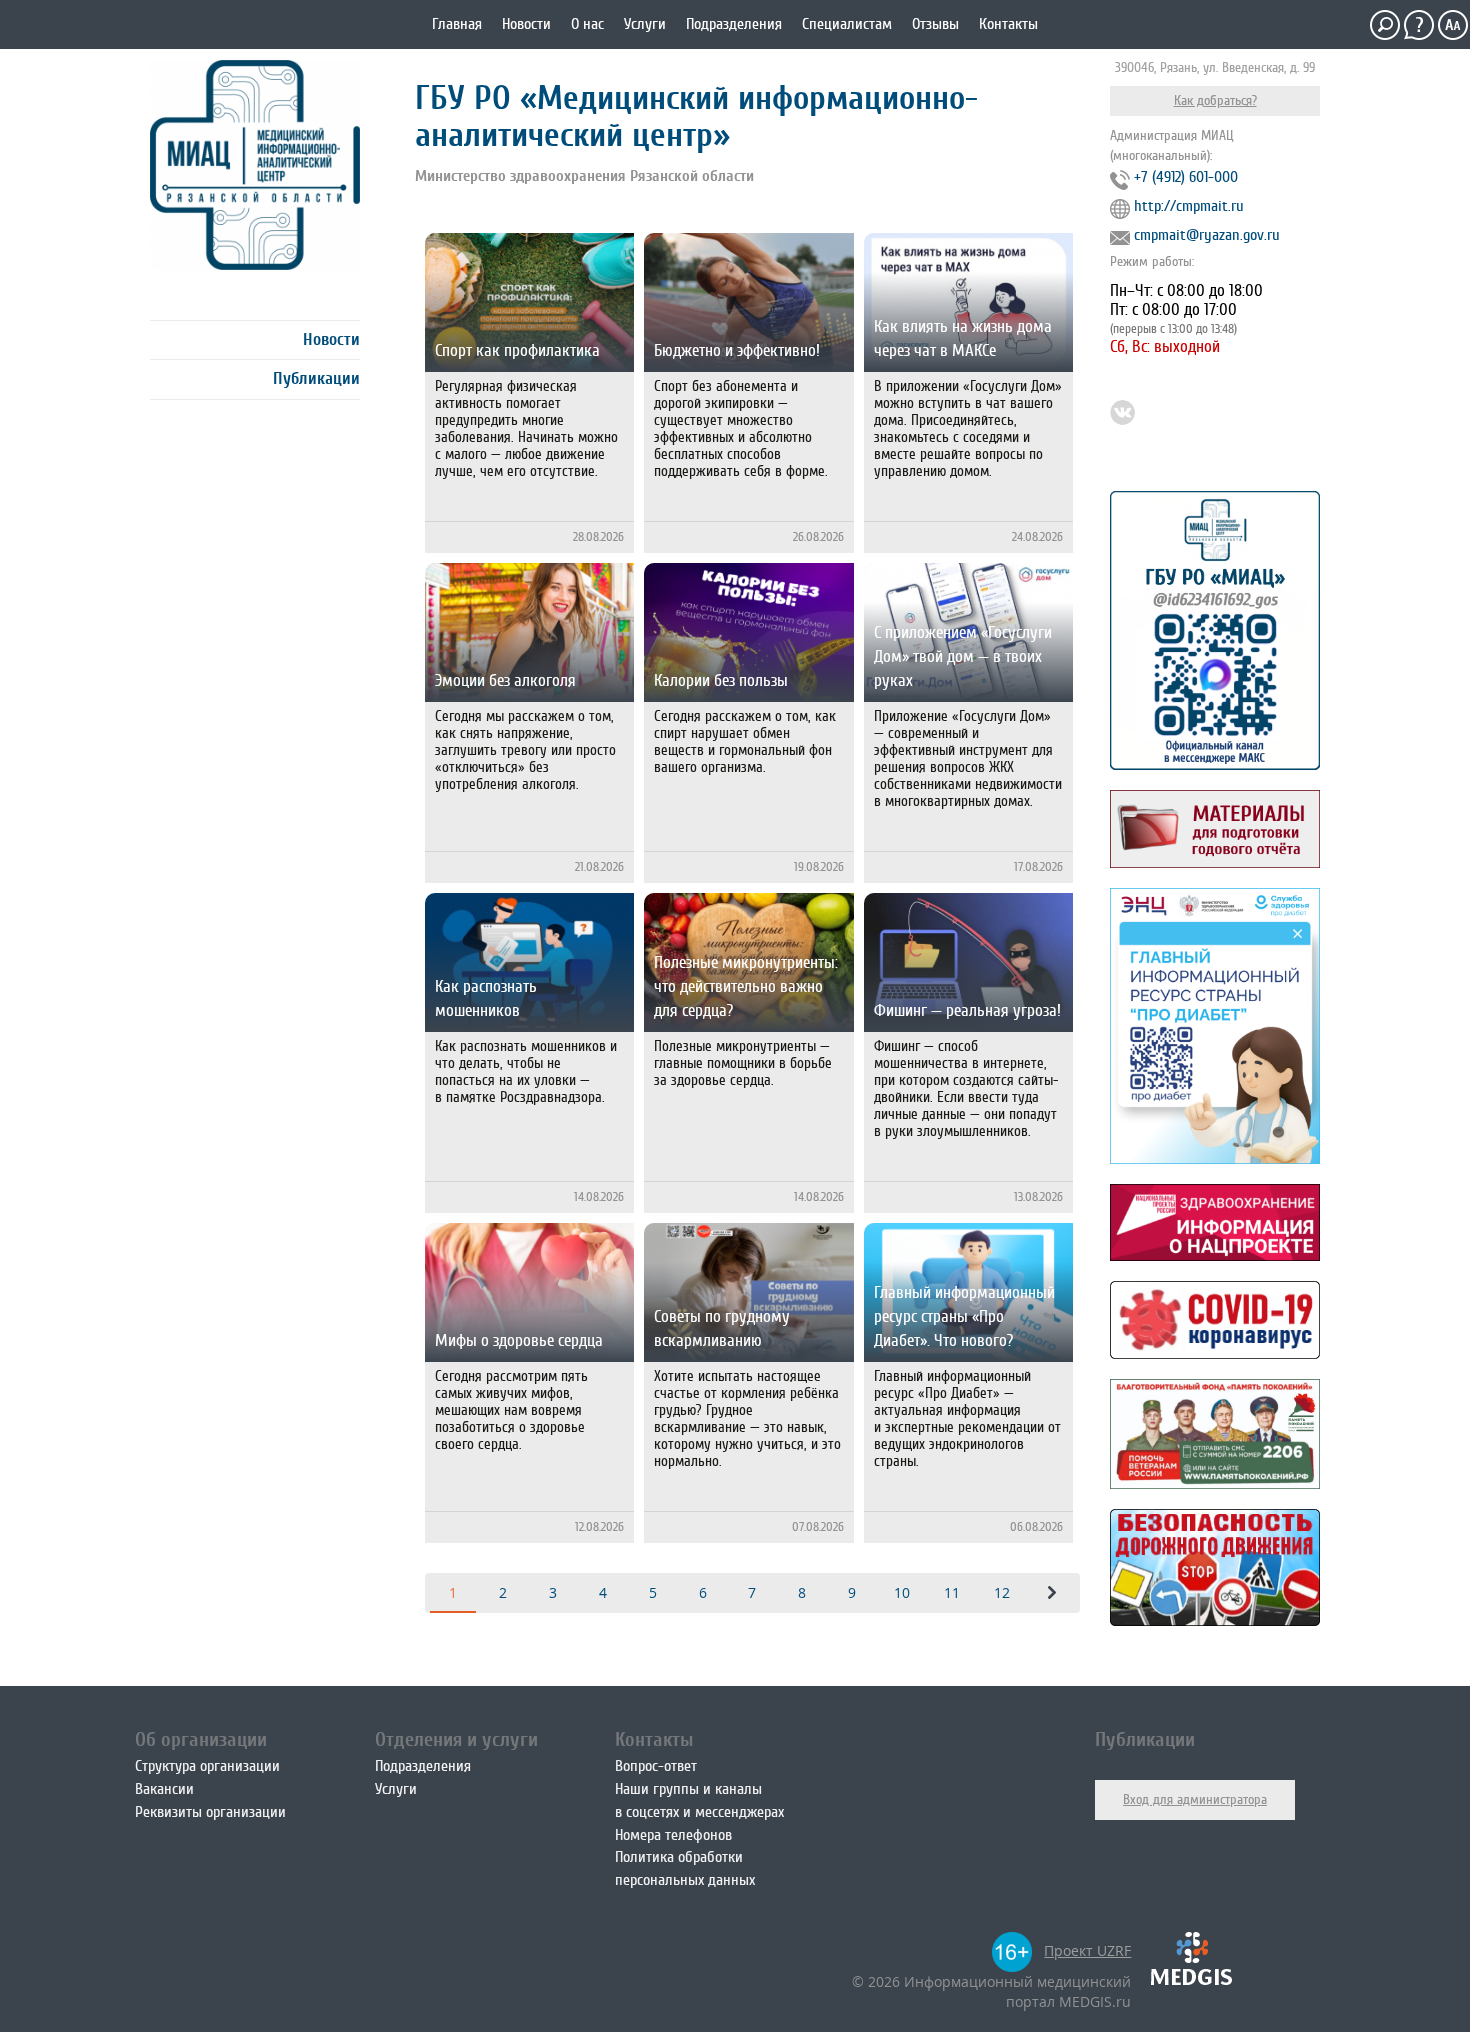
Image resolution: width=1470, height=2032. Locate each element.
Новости (526, 24)
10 (902, 1592)
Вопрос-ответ (656, 1766)
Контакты (1008, 24)
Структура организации (207, 1766)
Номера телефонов (673, 1835)
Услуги (645, 24)
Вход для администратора (1195, 1799)
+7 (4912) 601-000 (1186, 177)
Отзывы (935, 24)
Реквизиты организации (210, 1812)
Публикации (316, 378)
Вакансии (164, 1789)
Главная (457, 24)
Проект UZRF (1087, 1950)
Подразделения (734, 24)
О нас (587, 24)
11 (952, 1592)
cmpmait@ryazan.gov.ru (1207, 235)
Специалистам (847, 24)
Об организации (201, 1739)
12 (1002, 1592)
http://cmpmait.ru (1189, 206)
